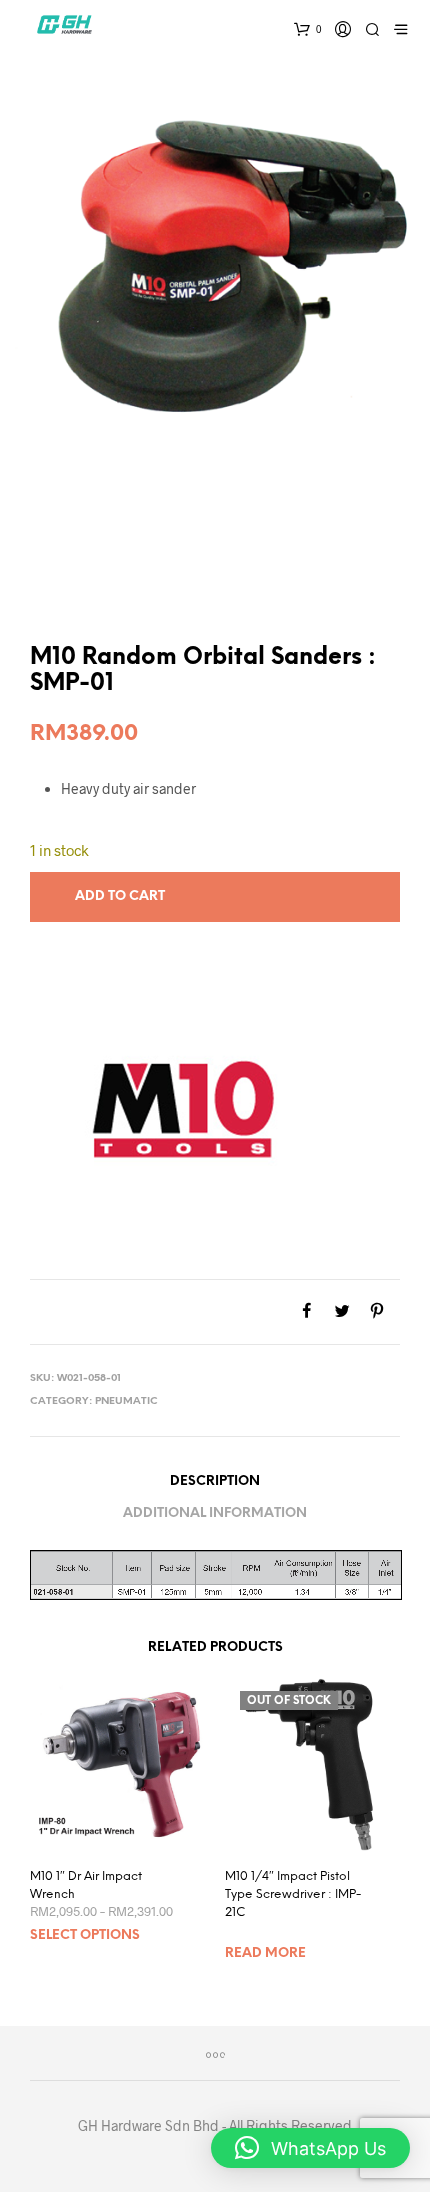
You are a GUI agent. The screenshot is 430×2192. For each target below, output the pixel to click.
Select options (85, 1935)
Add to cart (120, 896)
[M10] (180, 1104)
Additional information (215, 1513)
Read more (265, 1953)
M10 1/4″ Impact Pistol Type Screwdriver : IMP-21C (293, 1894)
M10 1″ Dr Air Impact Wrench (86, 1885)
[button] (310, 2148)
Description (215, 1481)
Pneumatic (126, 1401)
